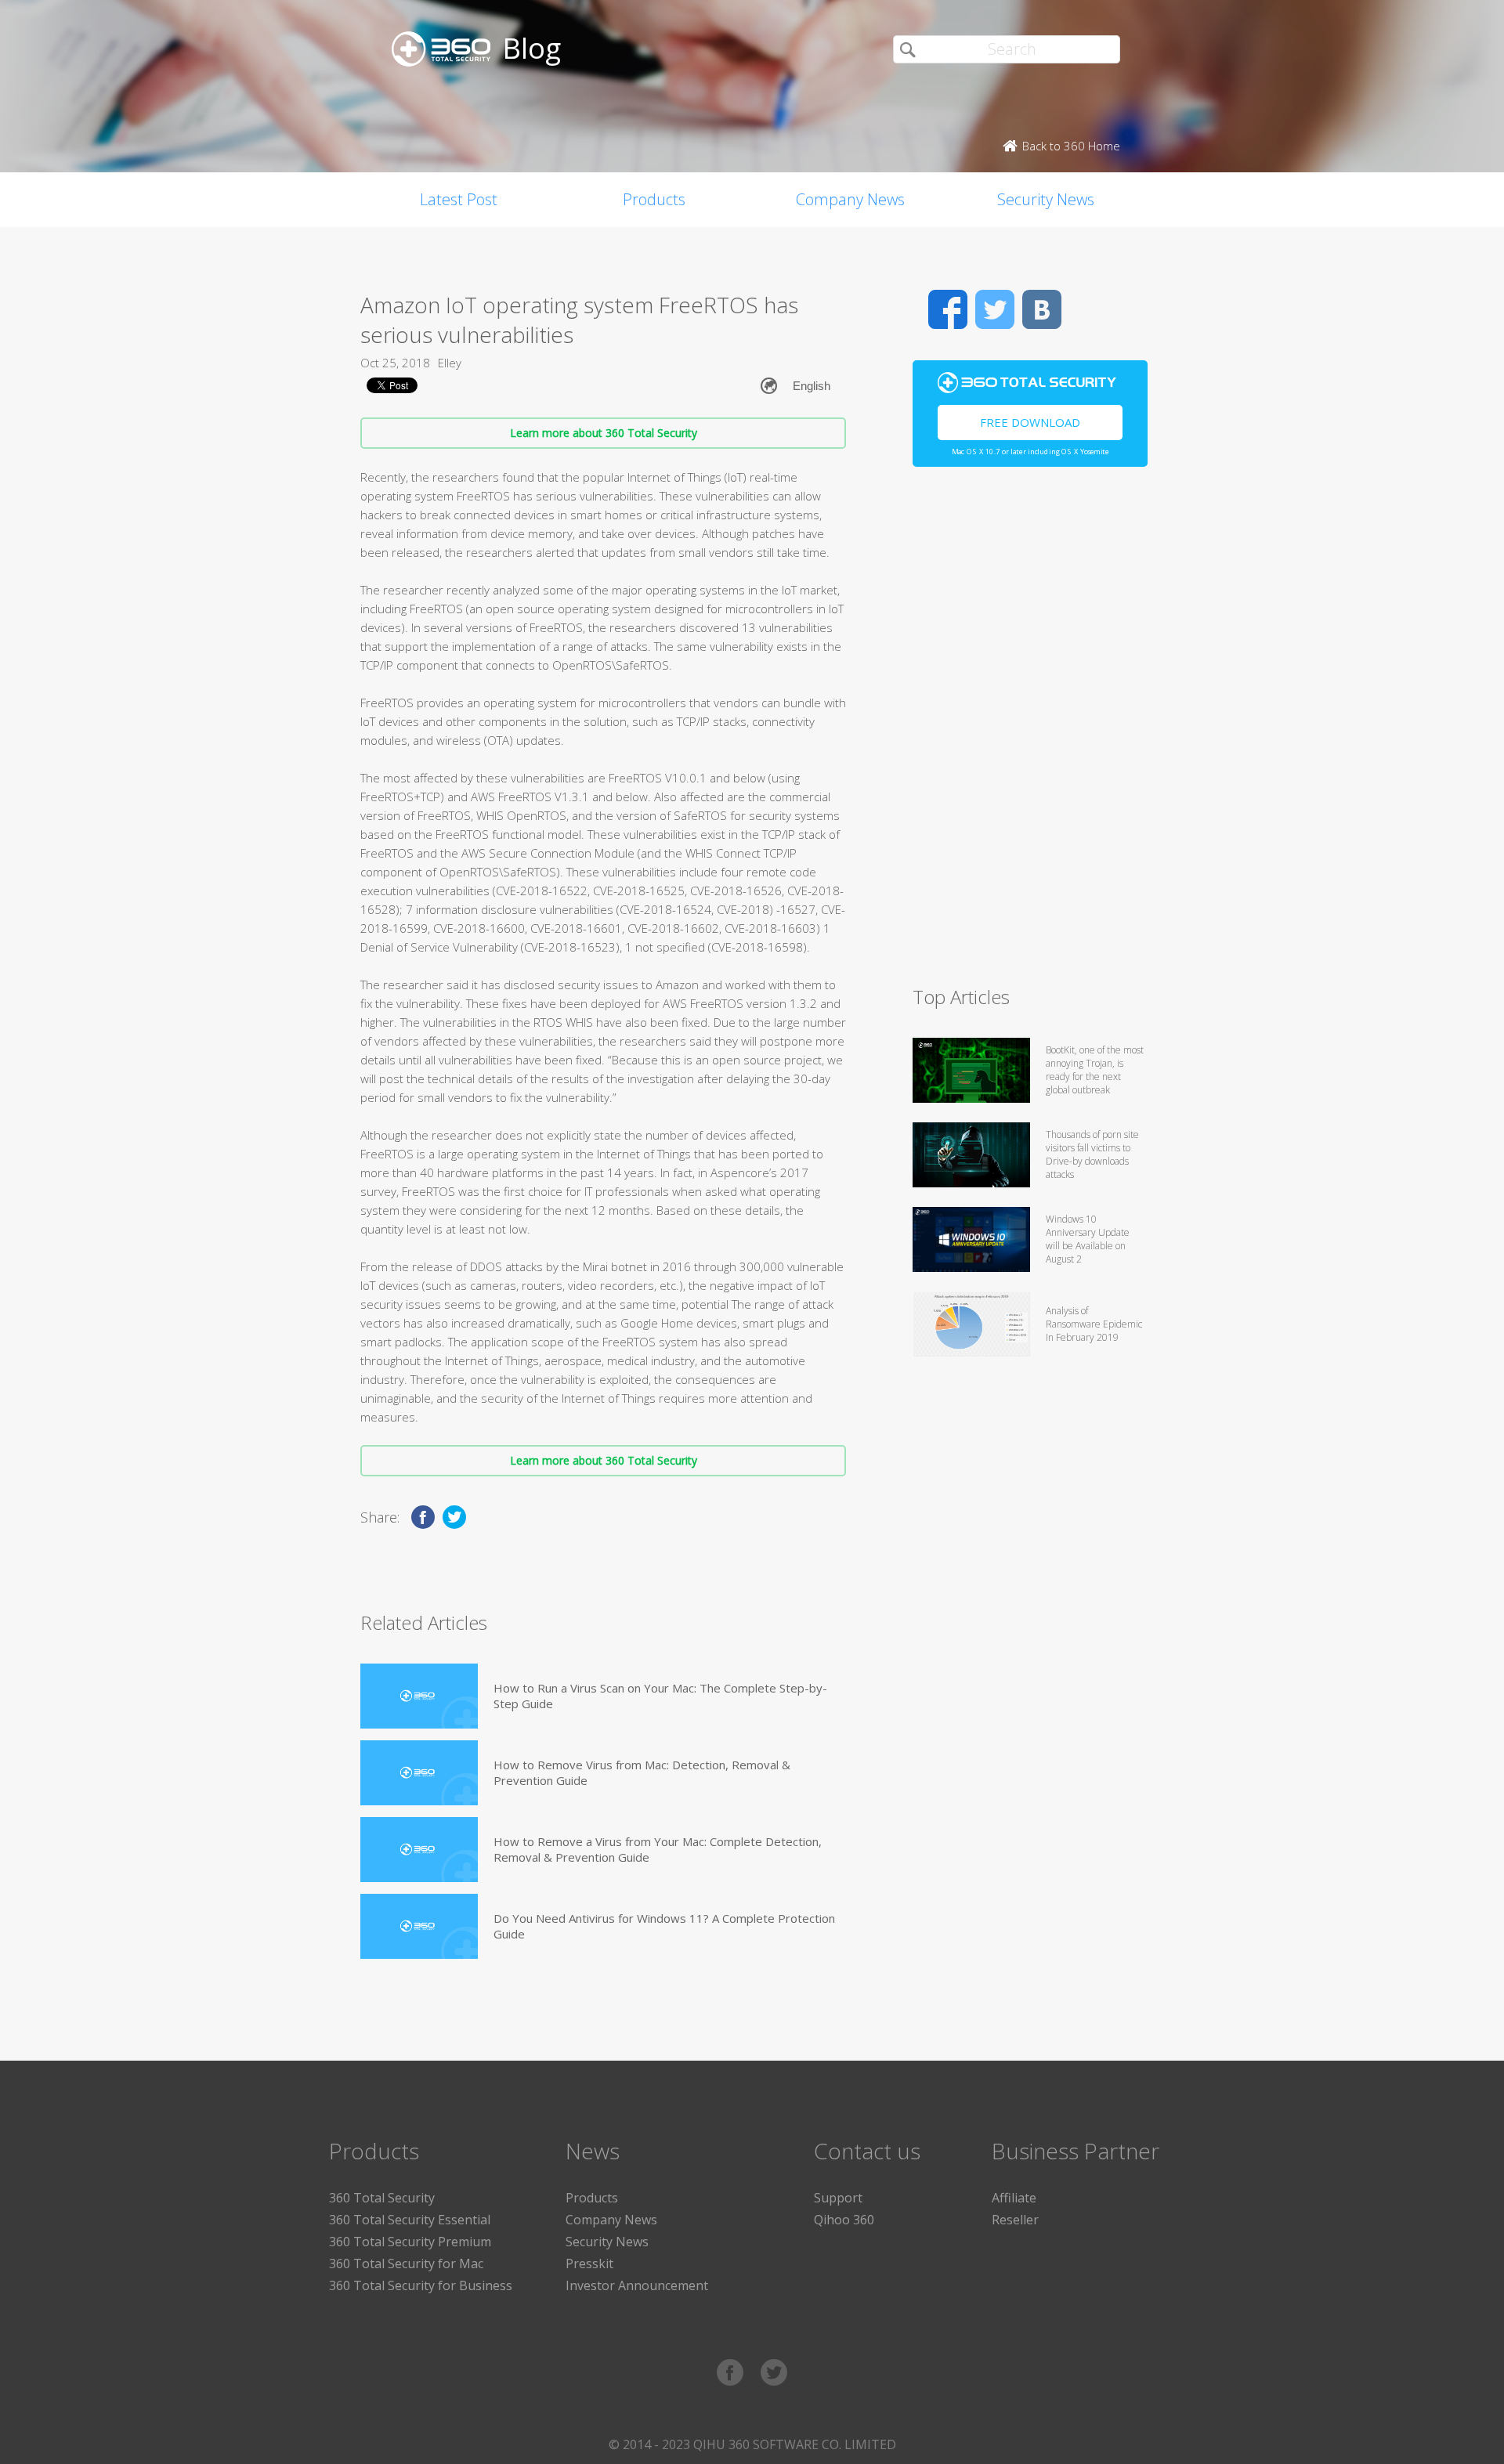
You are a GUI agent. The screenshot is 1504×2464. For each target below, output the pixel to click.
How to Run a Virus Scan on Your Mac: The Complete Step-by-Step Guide (660, 1696)
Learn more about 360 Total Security (604, 433)
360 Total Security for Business (421, 2285)
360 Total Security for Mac (406, 2263)
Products (654, 199)
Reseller (1015, 2220)
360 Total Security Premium (410, 2242)
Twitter (995, 309)
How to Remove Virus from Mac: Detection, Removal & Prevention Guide (642, 1772)
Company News (850, 199)
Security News (1046, 199)
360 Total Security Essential (410, 2220)
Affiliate (1014, 2198)
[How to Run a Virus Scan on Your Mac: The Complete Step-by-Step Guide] (419, 1696)
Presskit (589, 2263)
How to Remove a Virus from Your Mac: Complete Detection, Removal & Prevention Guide (658, 1849)
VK (1042, 309)
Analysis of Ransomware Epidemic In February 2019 (1094, 1324)
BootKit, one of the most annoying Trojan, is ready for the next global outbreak (1095, 1070)
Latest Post (459, 199)
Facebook (948, 309)
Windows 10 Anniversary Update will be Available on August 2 (1088, 1239)
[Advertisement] (1030, 733)
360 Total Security (382, 2198)
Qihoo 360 (844, 2220)
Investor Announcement (637, 2285)
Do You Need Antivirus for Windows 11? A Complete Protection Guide (664, 1926)
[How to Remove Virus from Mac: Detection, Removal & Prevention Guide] (419, 1773)
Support (838, 2198)
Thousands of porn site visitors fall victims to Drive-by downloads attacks (1092, 1154)
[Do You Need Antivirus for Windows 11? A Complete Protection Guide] (419, 1926)
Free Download (1030, 422)
